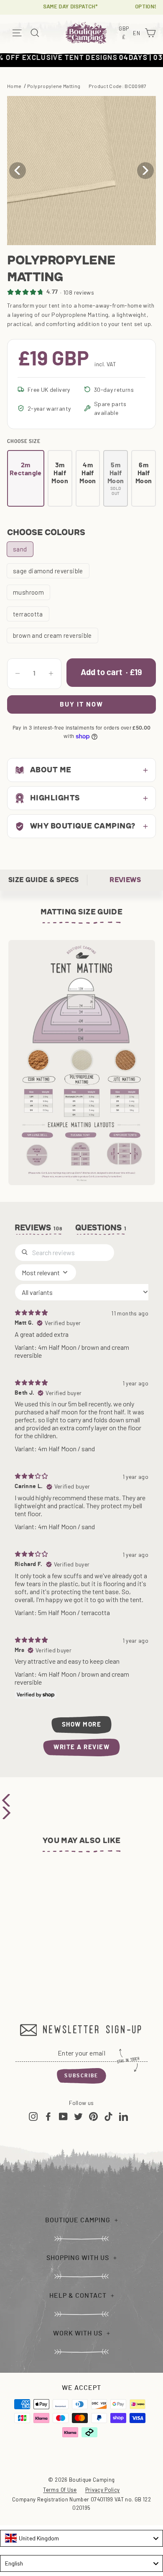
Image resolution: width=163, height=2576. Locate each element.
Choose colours (46, 532)
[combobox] (81, 2538)
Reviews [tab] (39, 1228)
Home (14, 86)
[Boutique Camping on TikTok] (108, 2116)
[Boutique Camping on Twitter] (78, 2116)
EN (138, 34)
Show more (82, 1725)
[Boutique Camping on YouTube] (63, 2116)
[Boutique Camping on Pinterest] (93, 2116)
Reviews (125, 880)
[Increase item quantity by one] (51, 673)
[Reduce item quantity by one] (18, 673)
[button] (145, 171)
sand (20, 549)
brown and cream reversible (52, 635)
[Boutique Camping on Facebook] (48, 2116)
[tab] (101, 1230)
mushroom (28, 592)
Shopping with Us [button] (78, 2258)
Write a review (81, 1747)
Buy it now (81, 704)
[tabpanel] (81, 1500)
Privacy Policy (103, 2490)
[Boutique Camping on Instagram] (33, 2116)
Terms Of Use (60, 2490)
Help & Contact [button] (78, 2296)
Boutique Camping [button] (78, 2220)
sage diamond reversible (48, 571)
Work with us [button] (78, 2333)
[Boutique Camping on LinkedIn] (124, 2116)
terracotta (28, 614)
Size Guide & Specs (43, 880)
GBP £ (125, 33)
